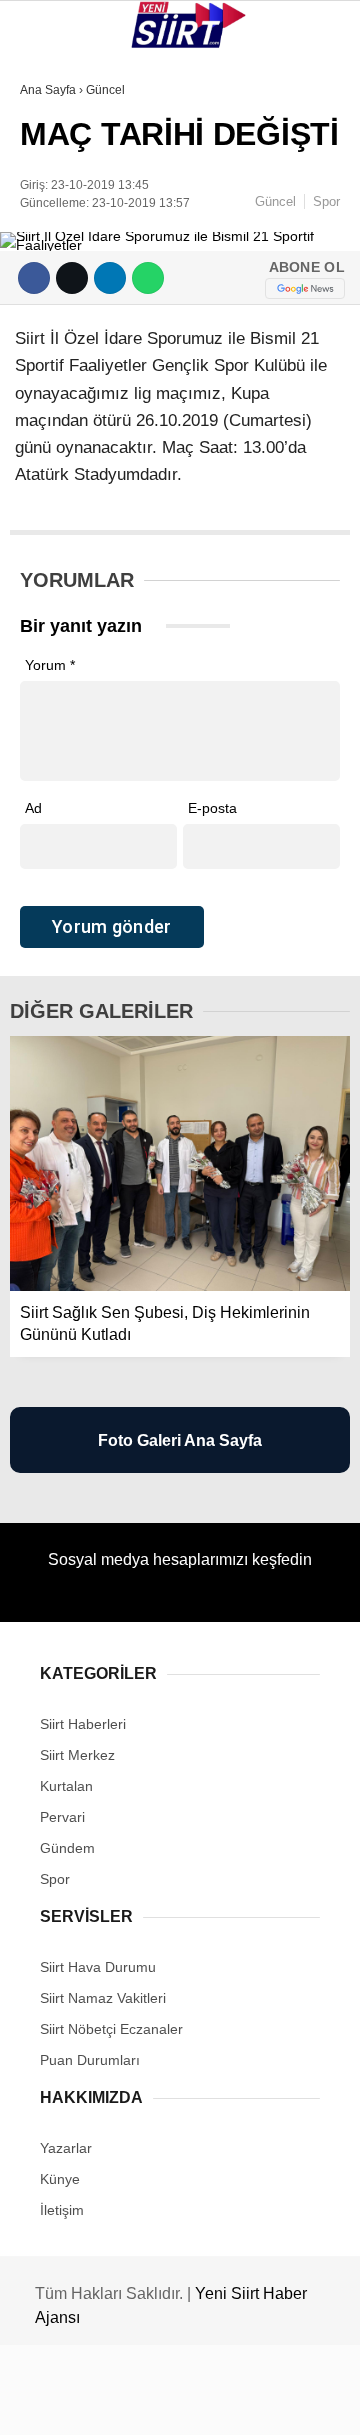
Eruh (48, 205)
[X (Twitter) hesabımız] (115, 2402)
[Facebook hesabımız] (59, 2402)
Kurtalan (64, 164)
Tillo (49, 367)
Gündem (58, 407)
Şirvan (54, 326)
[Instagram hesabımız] (172, 2402)
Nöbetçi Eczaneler (100, 448)
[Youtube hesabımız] (228, 2402)
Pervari (58, 286)
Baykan (56, 245)
